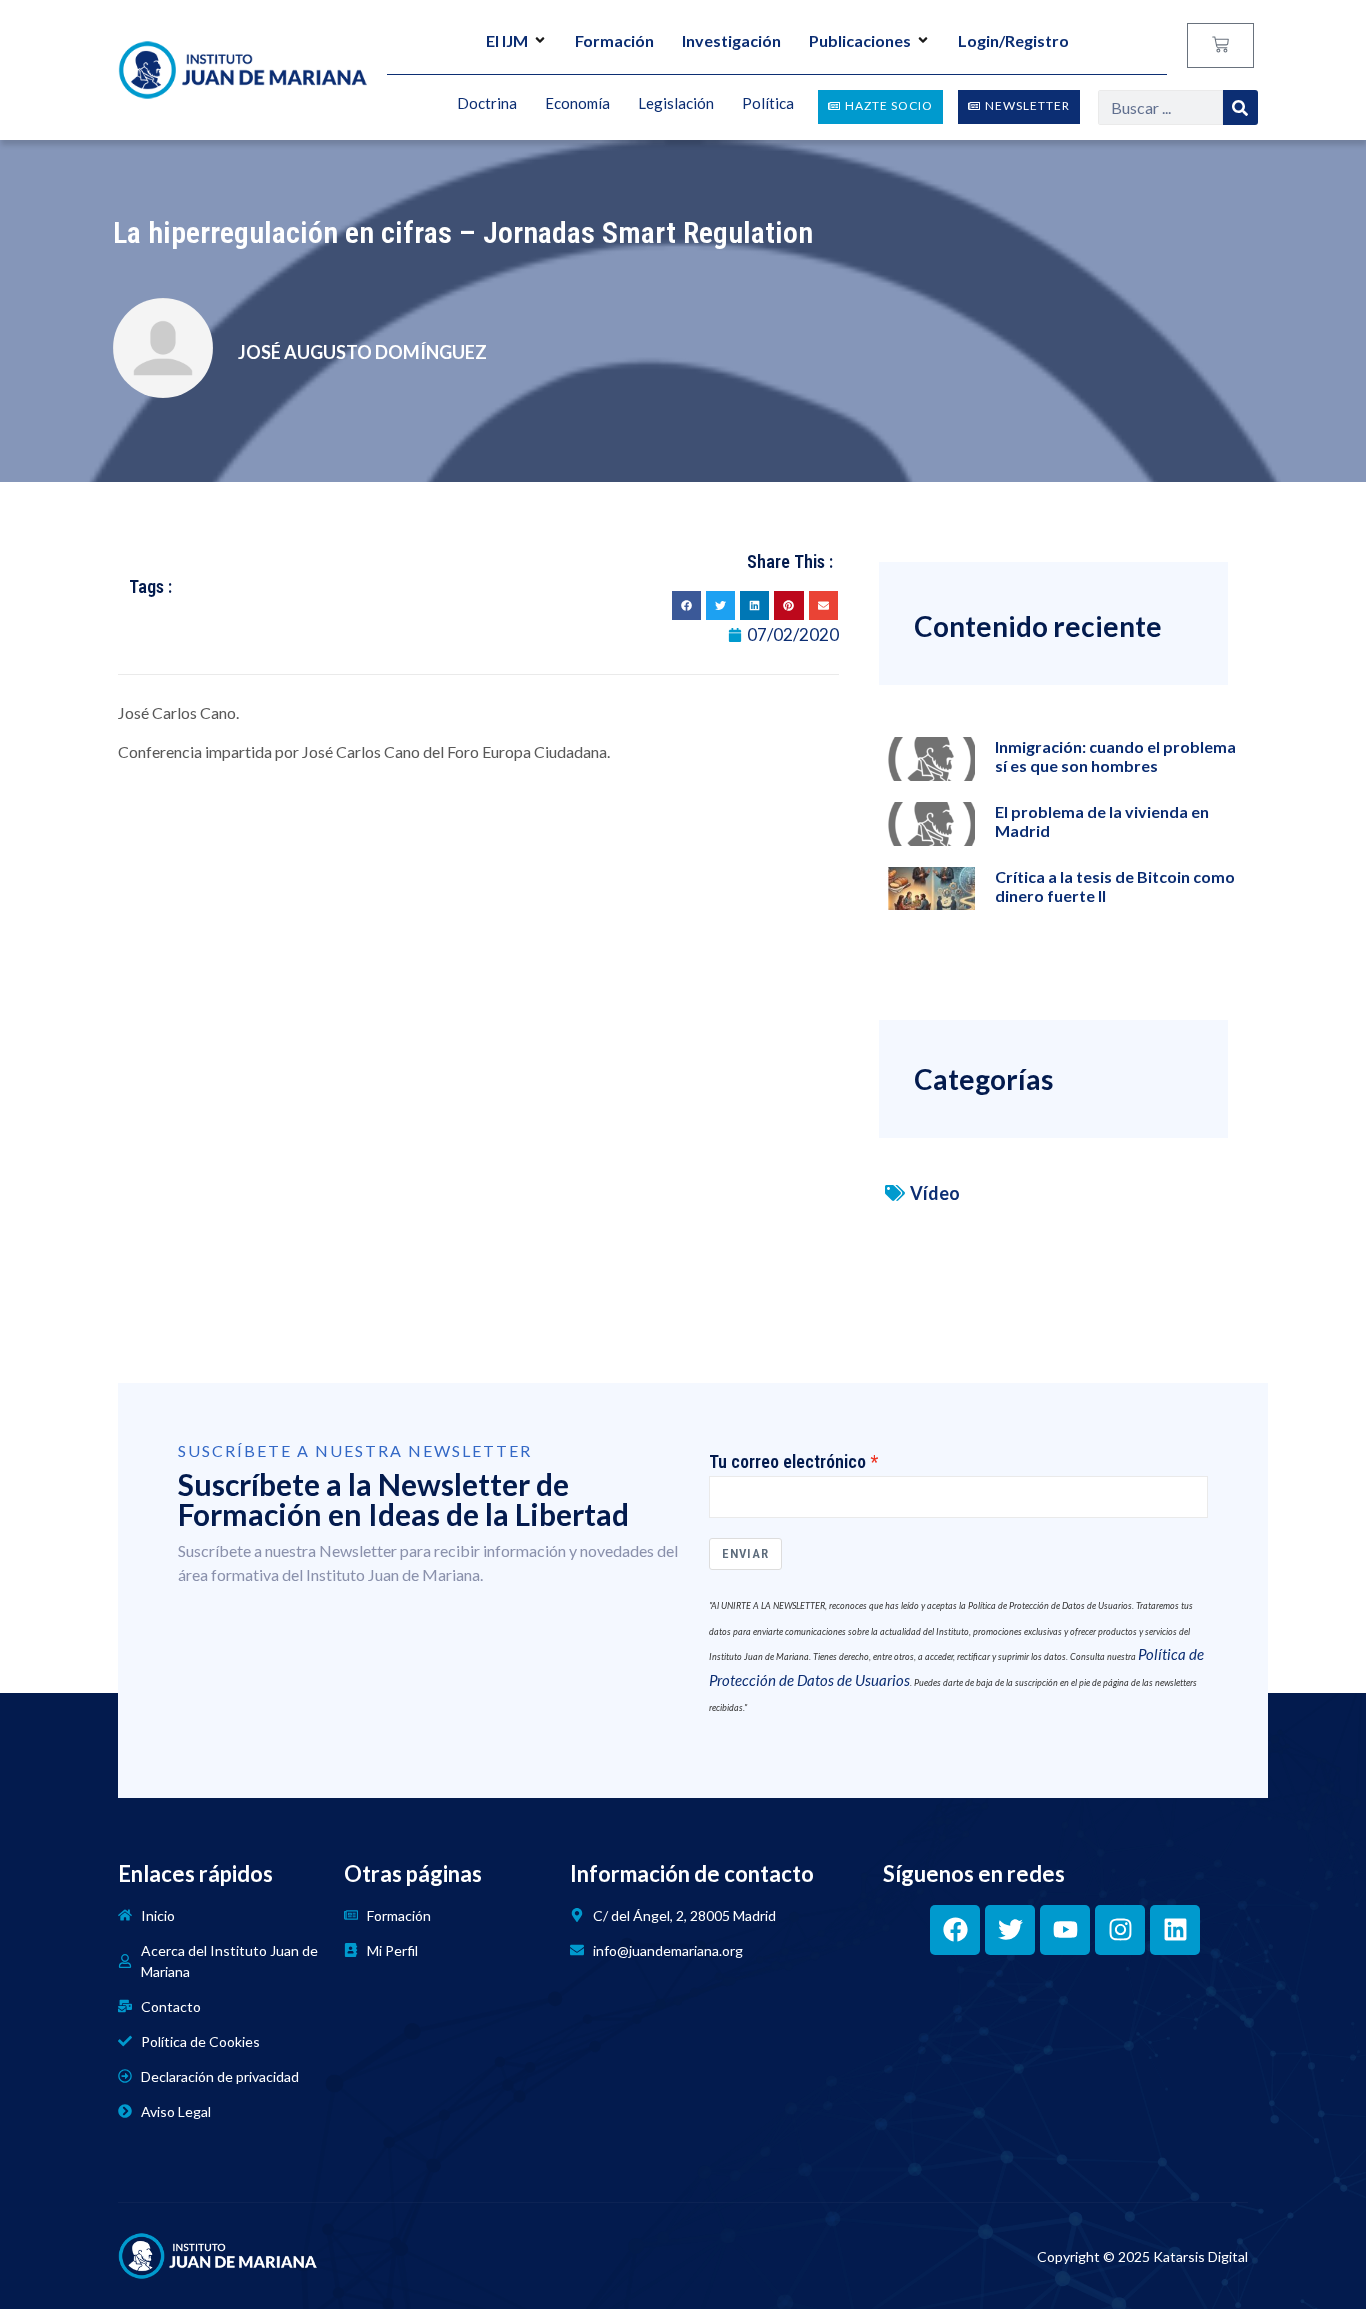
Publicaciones (860, 40)
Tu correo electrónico (787, 1462)
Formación (614, 40)
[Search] (1240, 107)
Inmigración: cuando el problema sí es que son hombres (1115, 756)
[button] (686, 605)
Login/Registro (1013, 40)
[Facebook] (955, 1930)
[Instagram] (1120, 1930)
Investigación (731, 40)
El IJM (507, 40)
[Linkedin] (1175, 1930)
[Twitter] (1010, 1930)
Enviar (745, 1553)
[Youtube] (1065, 1930)
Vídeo (935, 1193)
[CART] (1220, 45)
